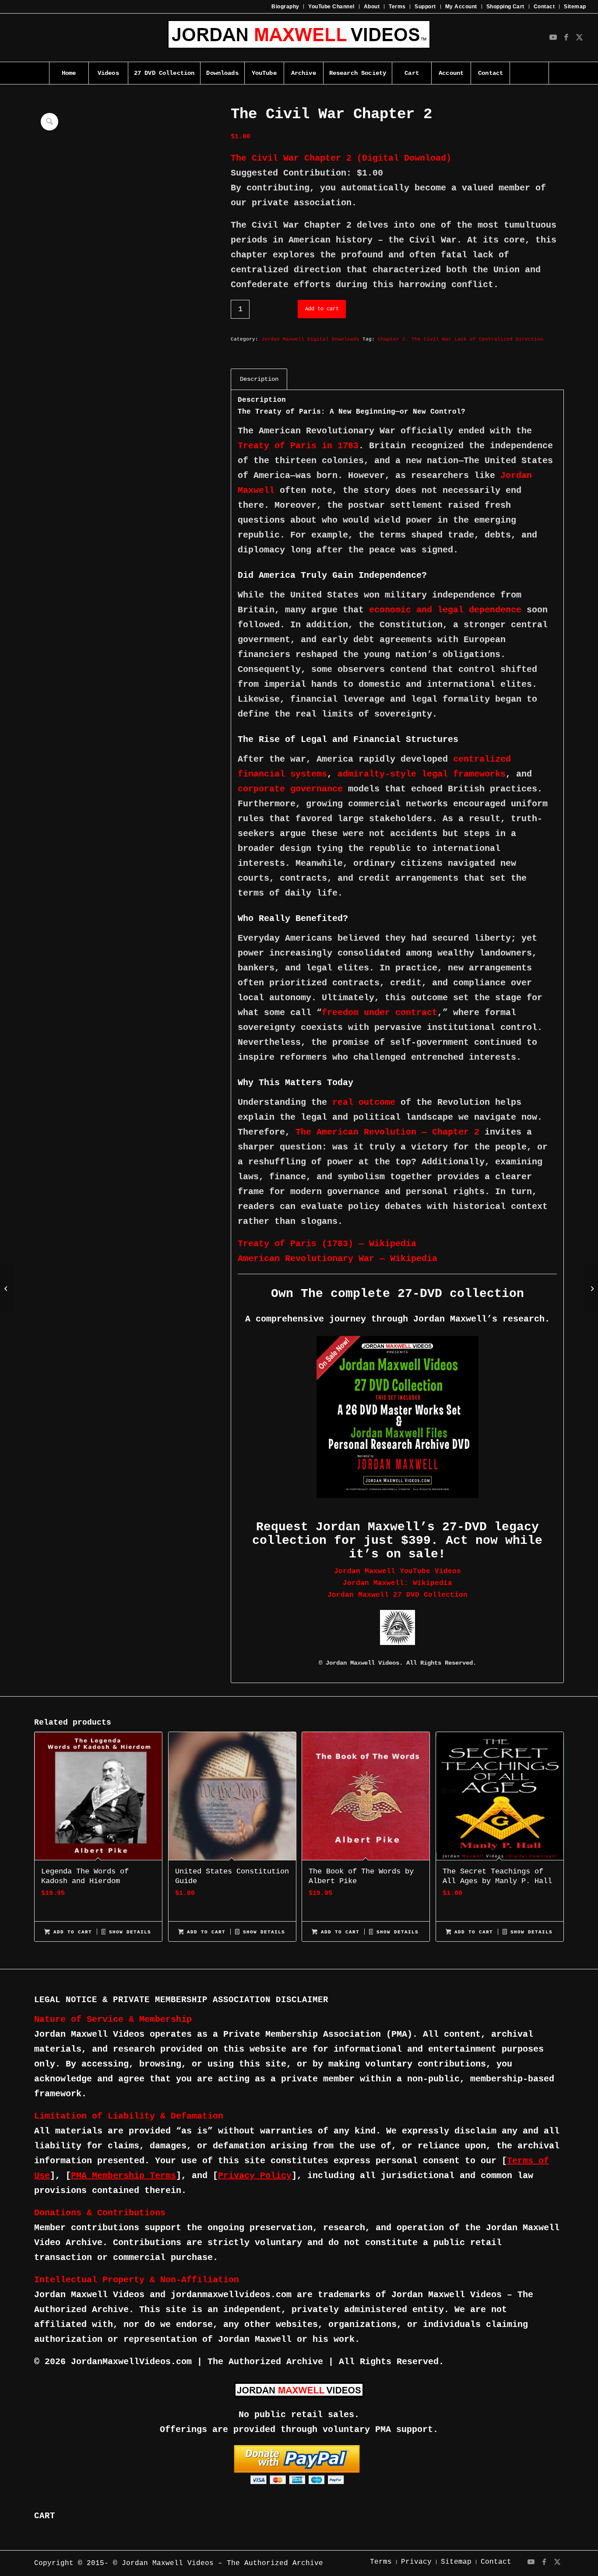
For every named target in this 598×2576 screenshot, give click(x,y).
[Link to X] (580, 38)
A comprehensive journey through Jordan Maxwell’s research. (397, 1319)
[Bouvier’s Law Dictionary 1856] (591, 1288)
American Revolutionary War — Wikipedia (338, 1259)
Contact (544, 7)
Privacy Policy (255, 2176)
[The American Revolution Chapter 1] (7, 1288)
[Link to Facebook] (566, 38)
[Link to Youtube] (553, 38)
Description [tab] (259, 379)
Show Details (128, 1932)
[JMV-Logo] (299, 38)
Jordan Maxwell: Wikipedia (397, 1583)
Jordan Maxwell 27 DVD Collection (397, 1595)
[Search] (529, 73)
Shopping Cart (505, 7)
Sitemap (575, 7)
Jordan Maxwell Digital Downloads (310, 339)
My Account (461, 7)
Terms (397, 7)
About (372, 7)
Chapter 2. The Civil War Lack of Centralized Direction (461, 339)
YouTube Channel (331, 7)
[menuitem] (285, 7)
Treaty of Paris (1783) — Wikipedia (327, 1244)
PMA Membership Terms (123, 2176)
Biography (285, 7)
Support (425, 7)
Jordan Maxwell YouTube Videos (397, 1571)
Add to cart (322, 309)
